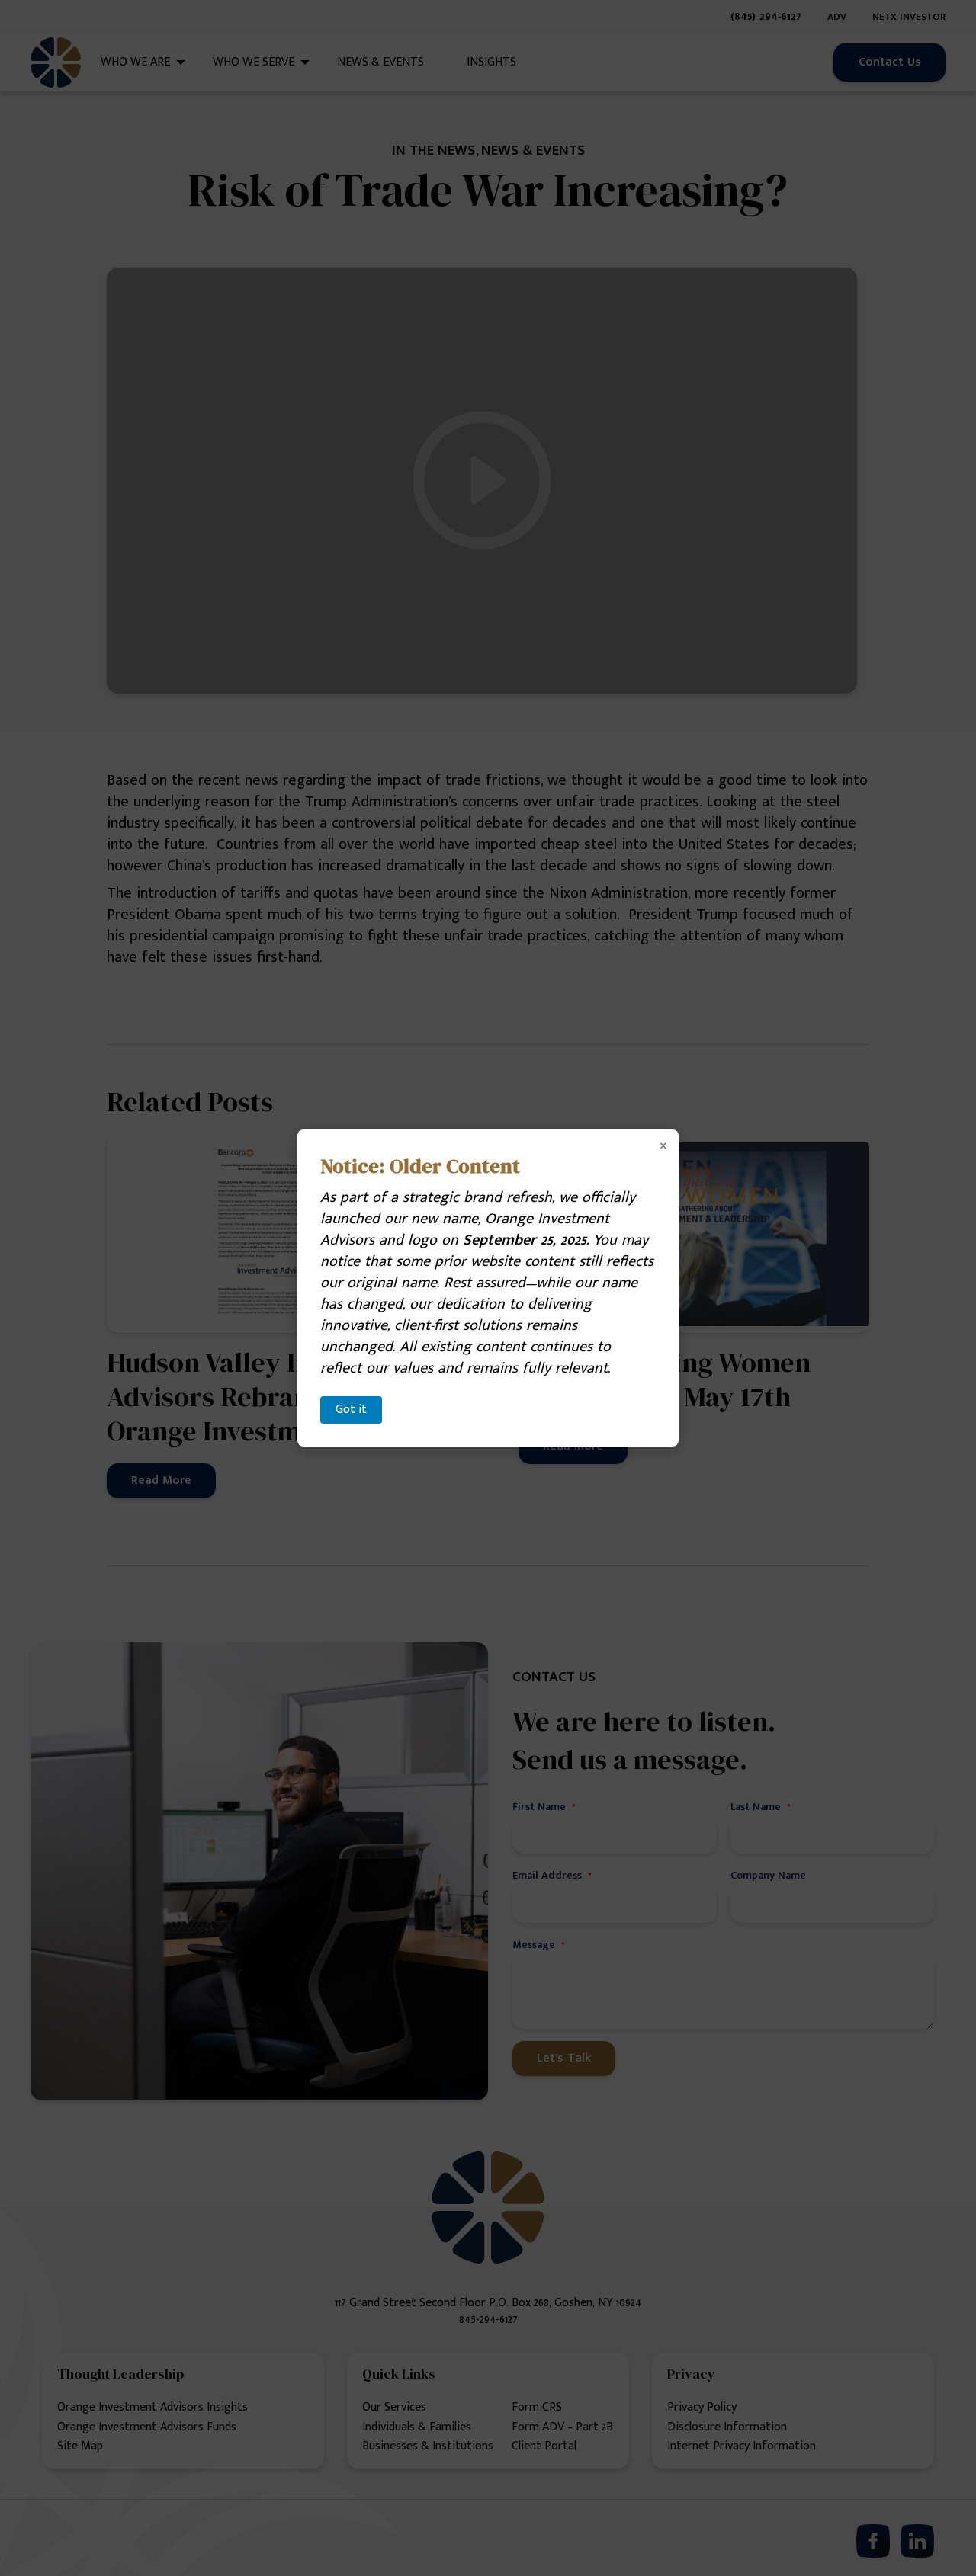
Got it (351, 1410)
